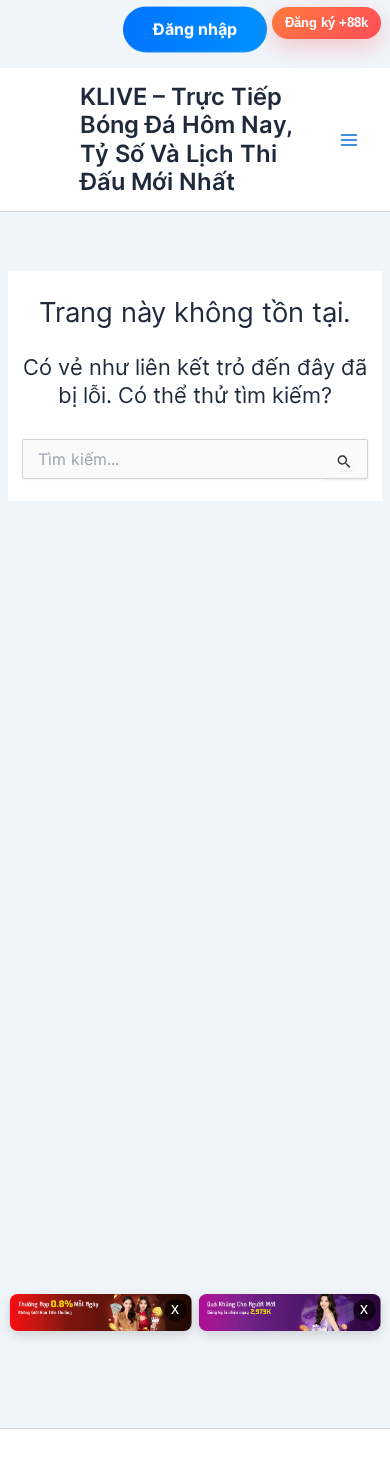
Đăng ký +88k (326, 22)
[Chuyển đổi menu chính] (349, 140)
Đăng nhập (195, 29)
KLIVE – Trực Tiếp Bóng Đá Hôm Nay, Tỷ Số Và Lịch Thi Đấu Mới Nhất (186, 139)
